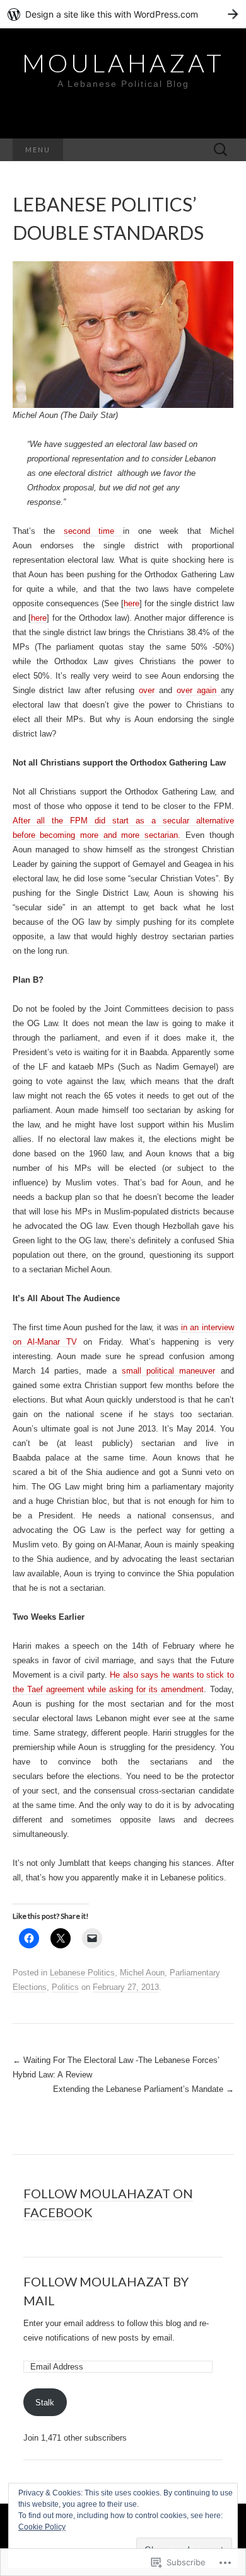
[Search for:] (221, 150)
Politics (65, 1987)
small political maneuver (169, 1371)
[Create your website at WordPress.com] (123, 14)
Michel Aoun (142, 1973)
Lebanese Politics (82, 1973)
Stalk (45, 2403)
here (132, 603)
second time (93, 531)
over (147, 690)
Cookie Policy (42, 2527)
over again (199, 690)
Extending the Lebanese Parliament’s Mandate (143, 2089)
